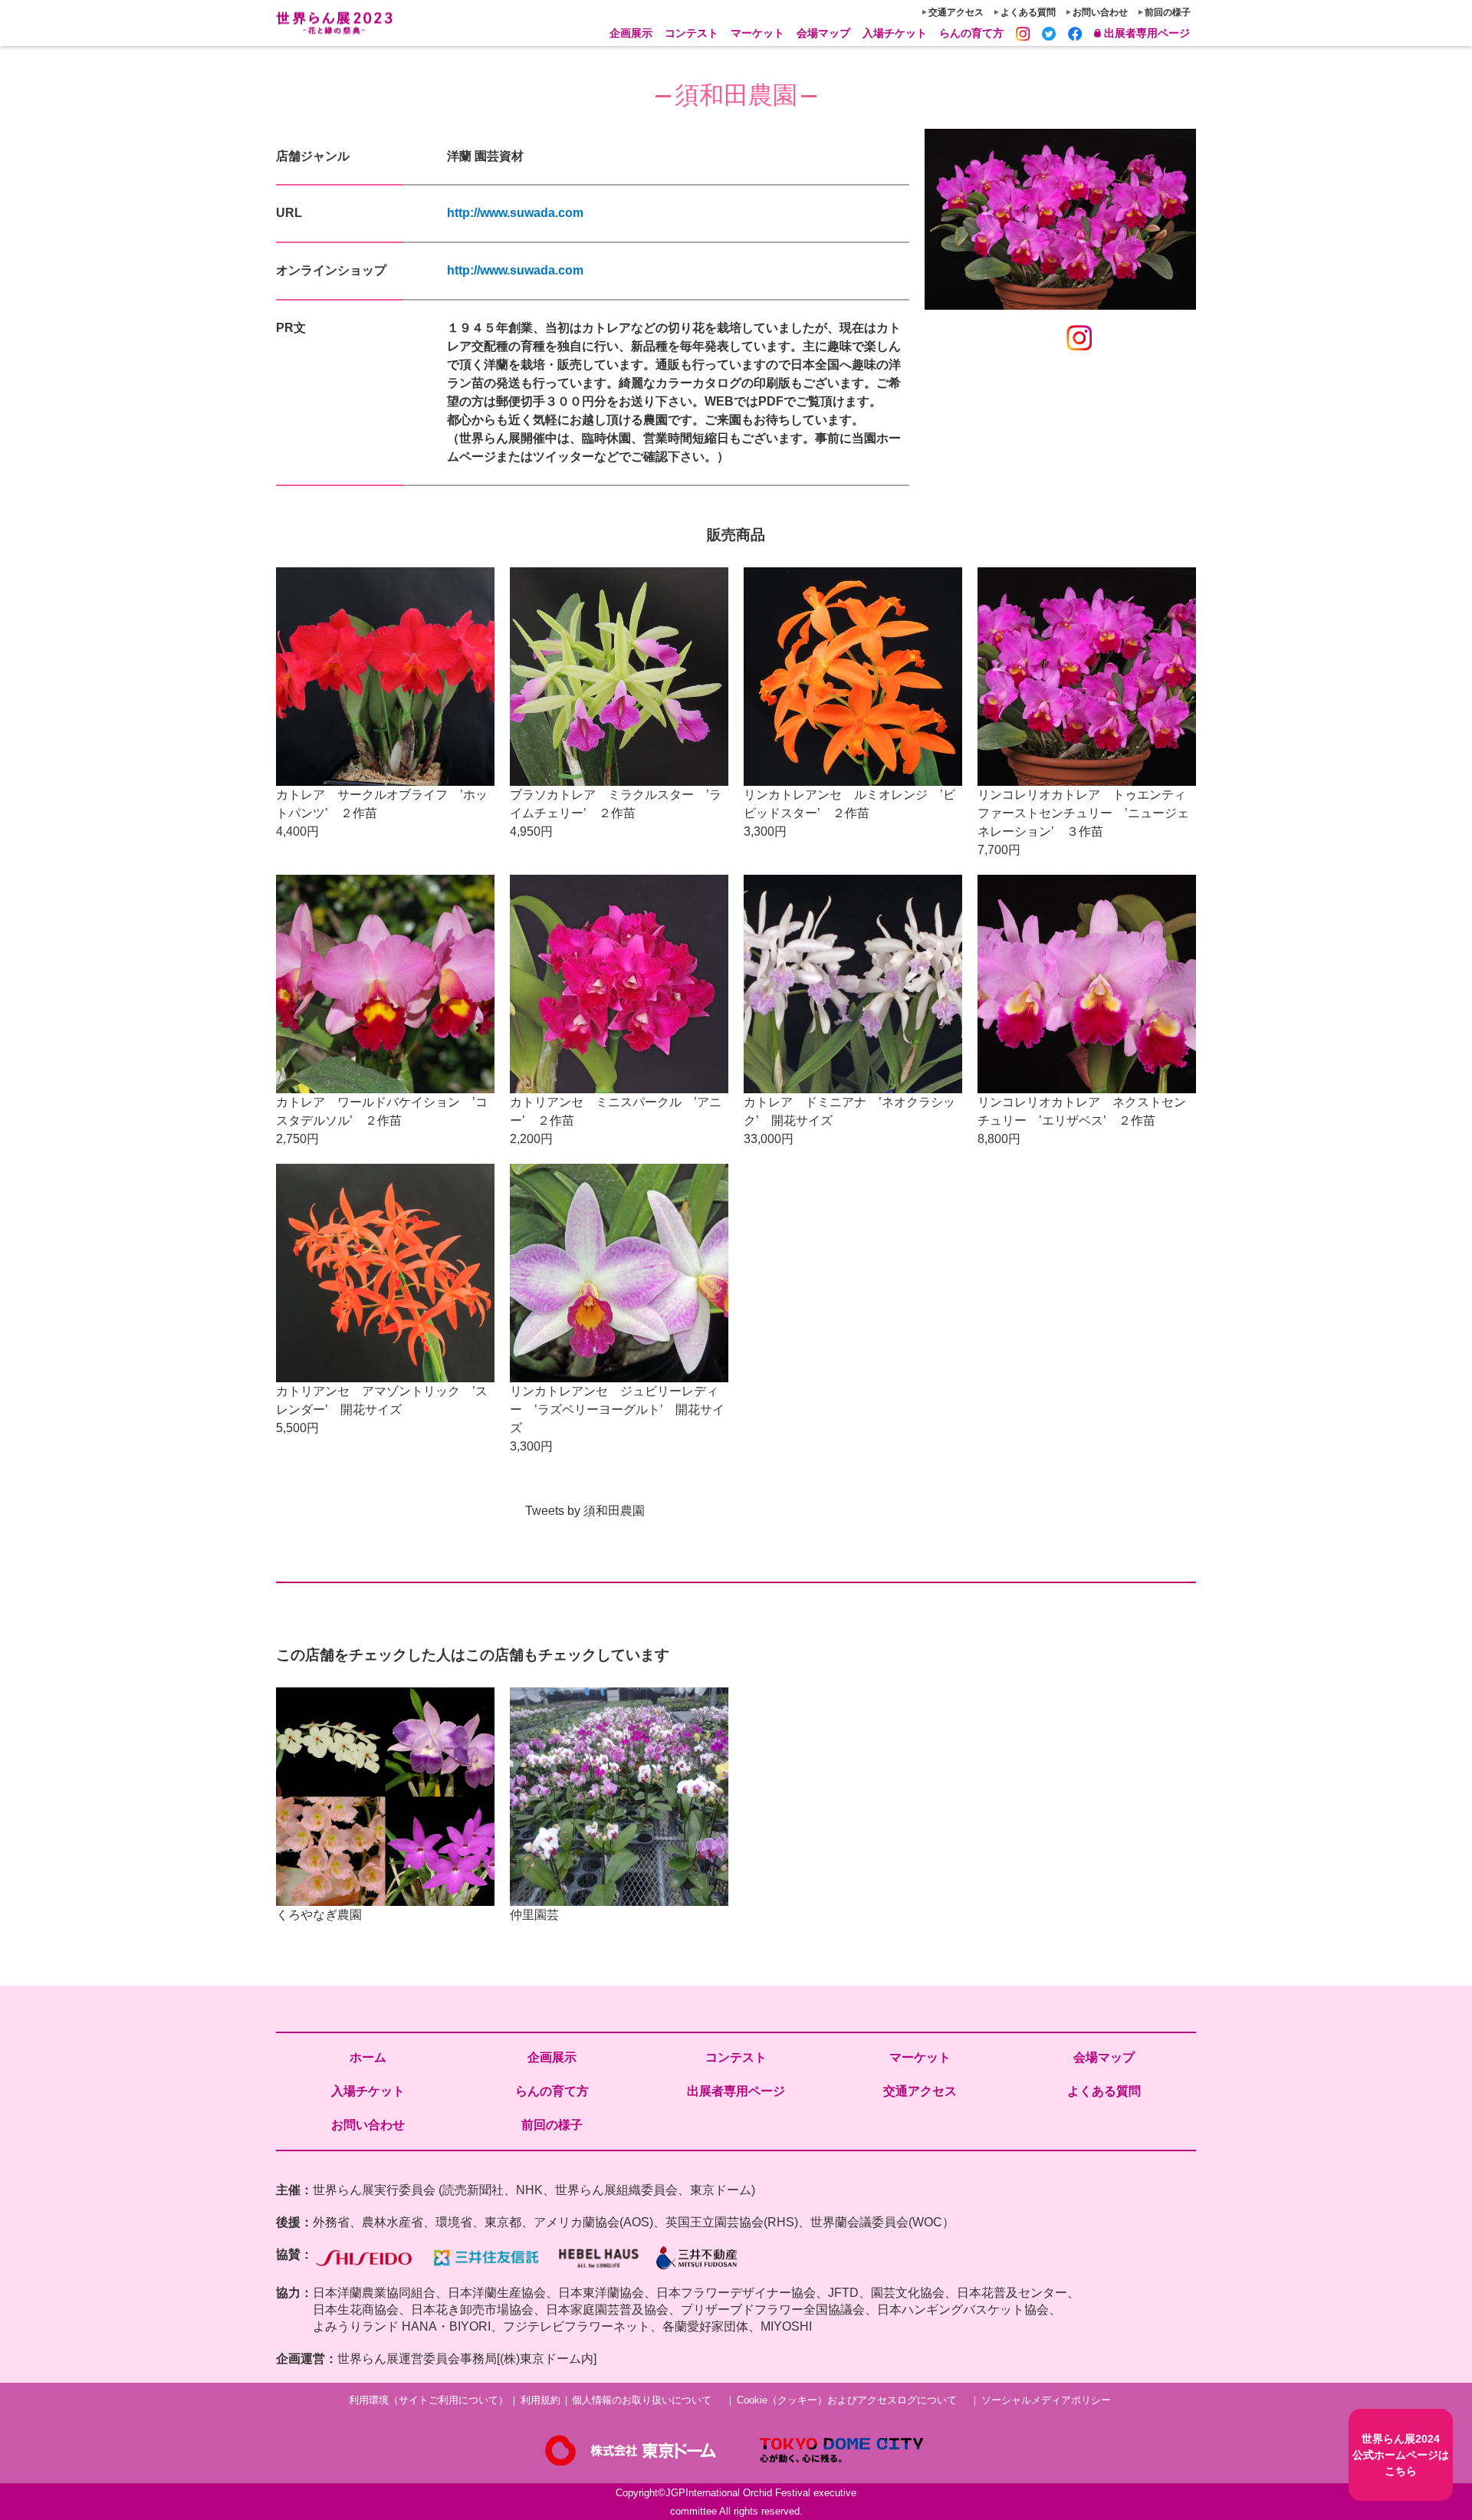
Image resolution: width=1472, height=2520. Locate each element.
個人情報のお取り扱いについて (642, 2400)
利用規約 (540, 2400)
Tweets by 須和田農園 (585, 1511)
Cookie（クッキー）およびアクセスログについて (847, 2400)
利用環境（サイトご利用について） (429, 2400)
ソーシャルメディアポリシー (1046, 2400)
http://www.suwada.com (515, 213)
